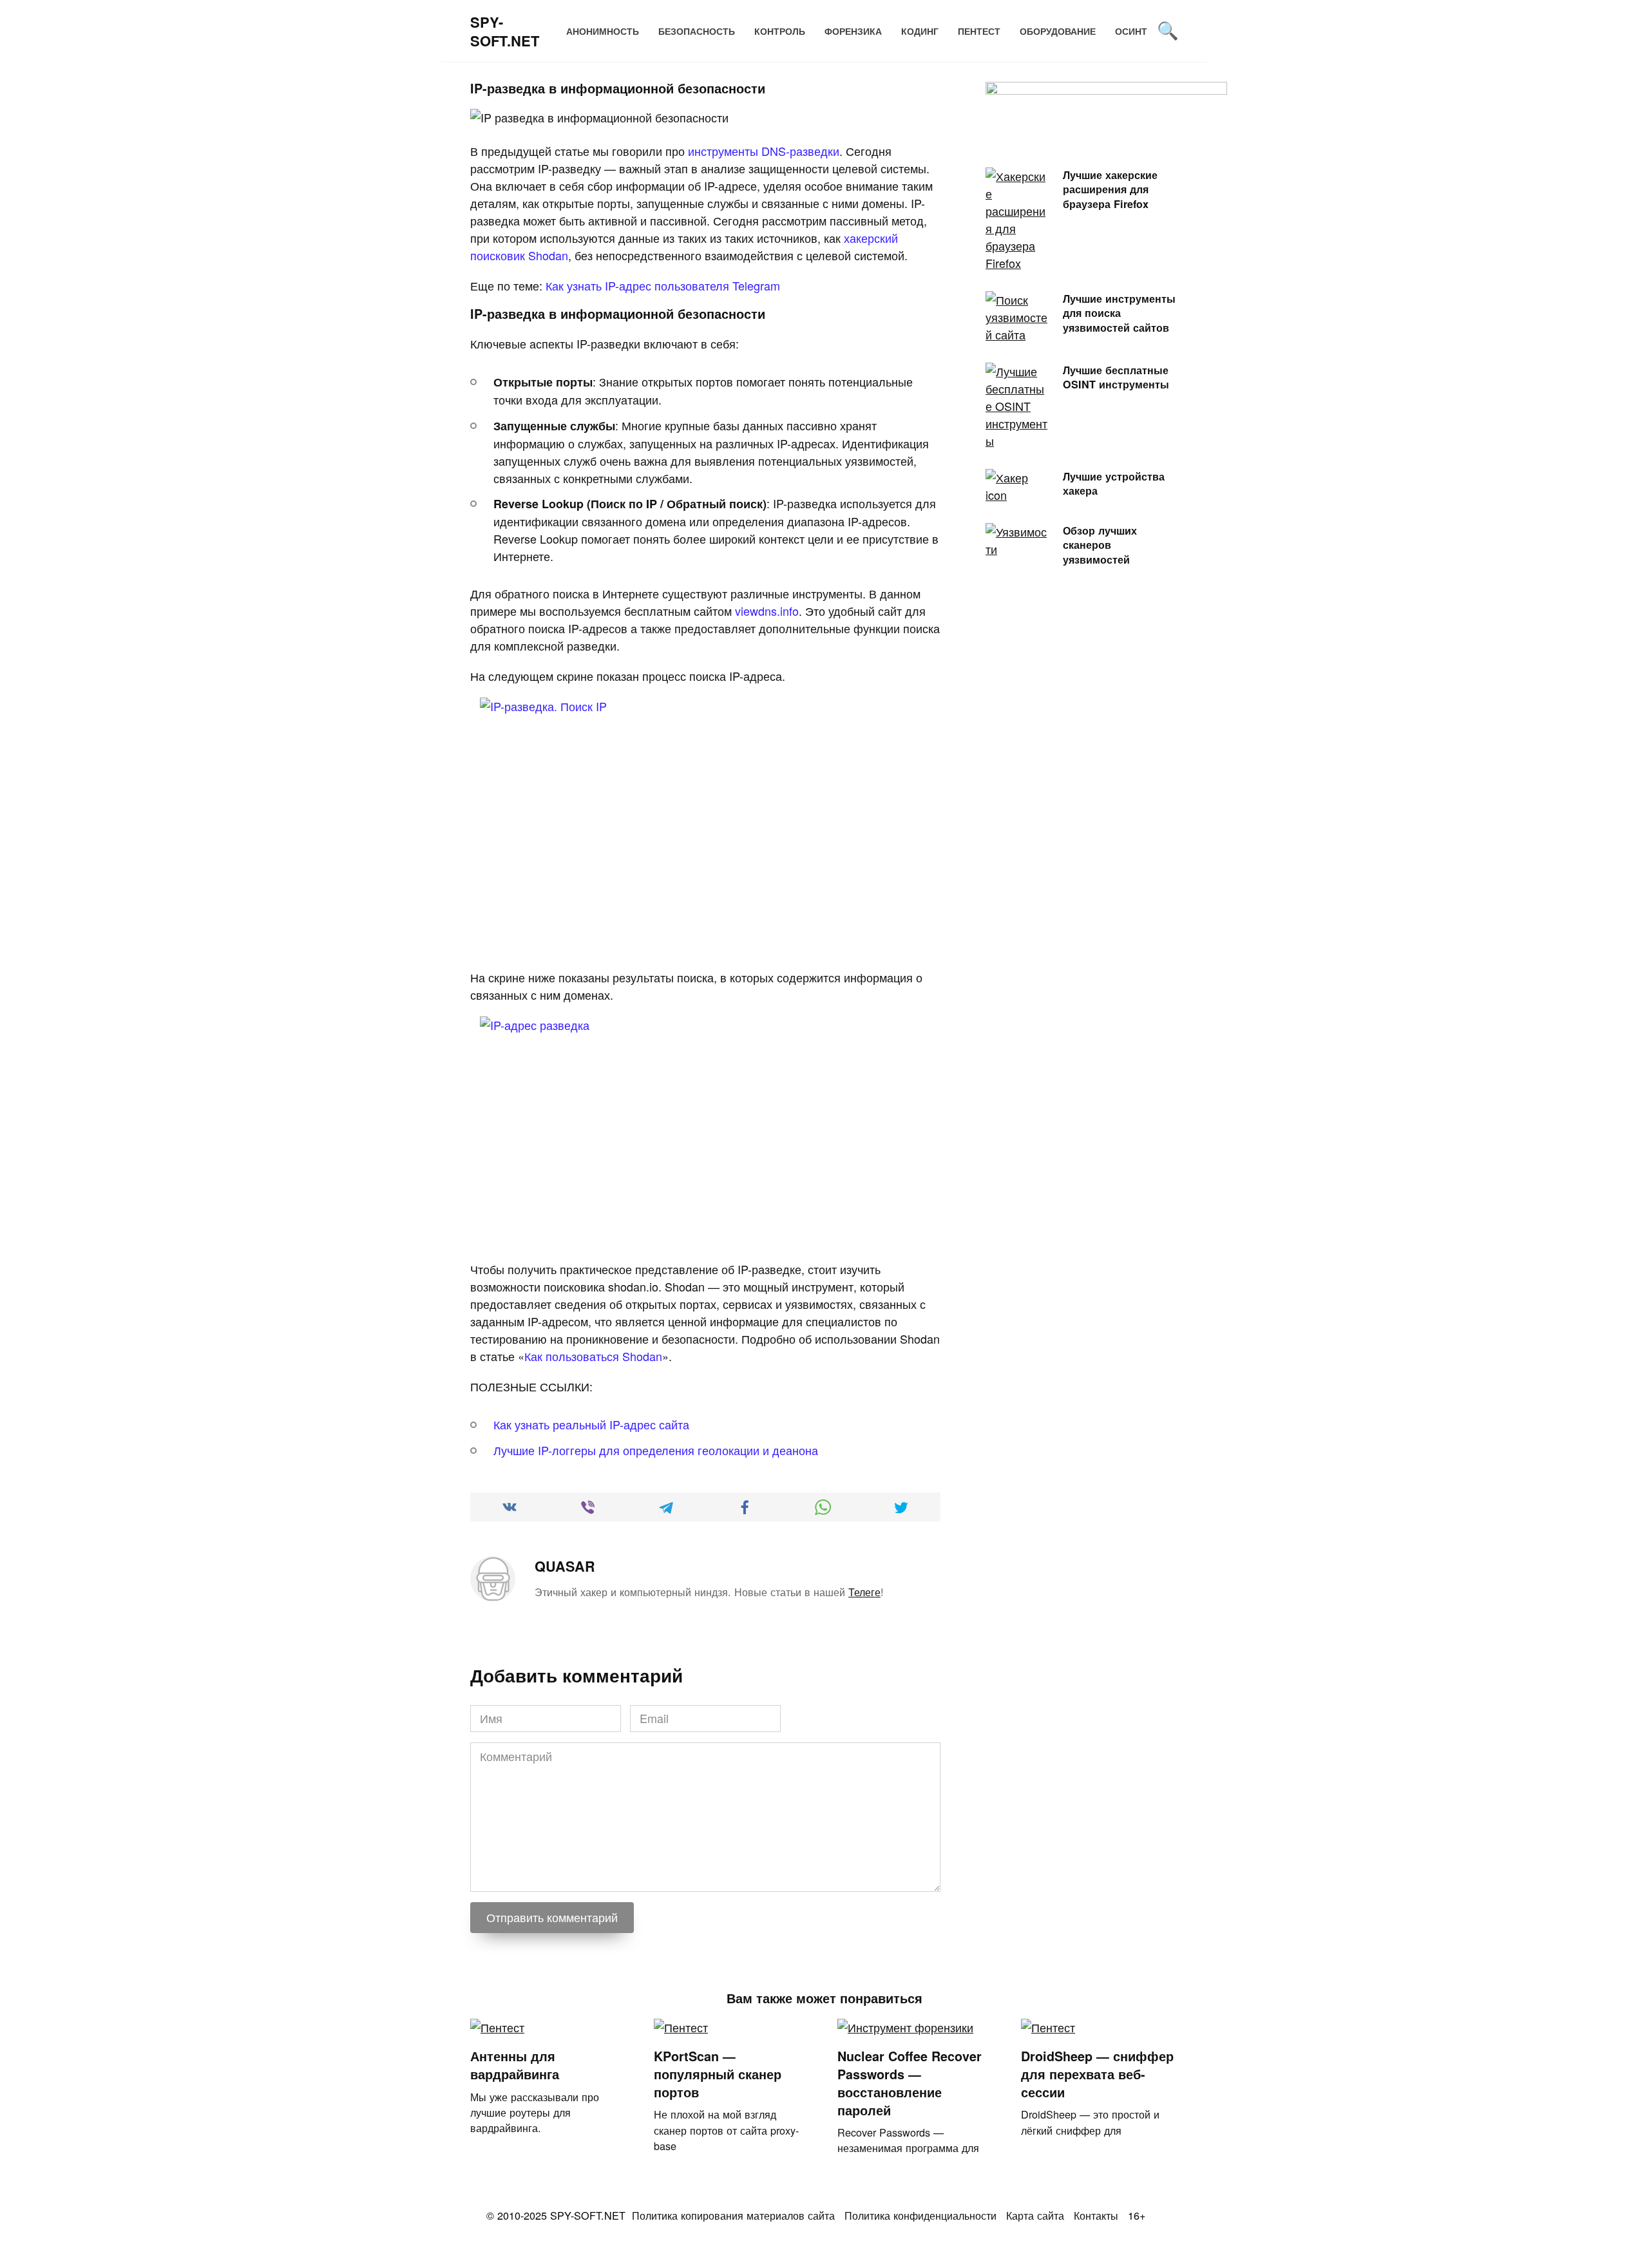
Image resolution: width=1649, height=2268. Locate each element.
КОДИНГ (920, 31)
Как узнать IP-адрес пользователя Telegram (663, 285)
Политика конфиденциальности (920, 2215)
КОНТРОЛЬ (780, 31)
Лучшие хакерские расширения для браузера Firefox (1110, 189)
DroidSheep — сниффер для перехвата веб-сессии (1097, 2074)
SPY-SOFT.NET (505, 31)
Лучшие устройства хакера (1114, 483)
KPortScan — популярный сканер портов (718, 2074)
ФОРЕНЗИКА (853, 31)
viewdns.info (767, 611)
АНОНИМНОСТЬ (603, 31)
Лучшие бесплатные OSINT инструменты (1116, 377)
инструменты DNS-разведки (764, 151)
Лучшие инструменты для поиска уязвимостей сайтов (1119, 312)
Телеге (864, 1592)
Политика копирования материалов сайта (733, 2215)
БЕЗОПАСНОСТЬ (697, 31)
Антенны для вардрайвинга (515, 2065)
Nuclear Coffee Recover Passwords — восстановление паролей (910, 2083)
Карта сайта (1035, 2215)
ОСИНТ (1131, 31)
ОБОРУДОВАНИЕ (1058, 31)
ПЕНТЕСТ (979, 31)
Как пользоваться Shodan (593, 1356)
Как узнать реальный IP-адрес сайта (591, 1424)
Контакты (1096, 2215)
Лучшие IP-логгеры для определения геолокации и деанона (656, 1450)
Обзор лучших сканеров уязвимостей (1100, 544)
